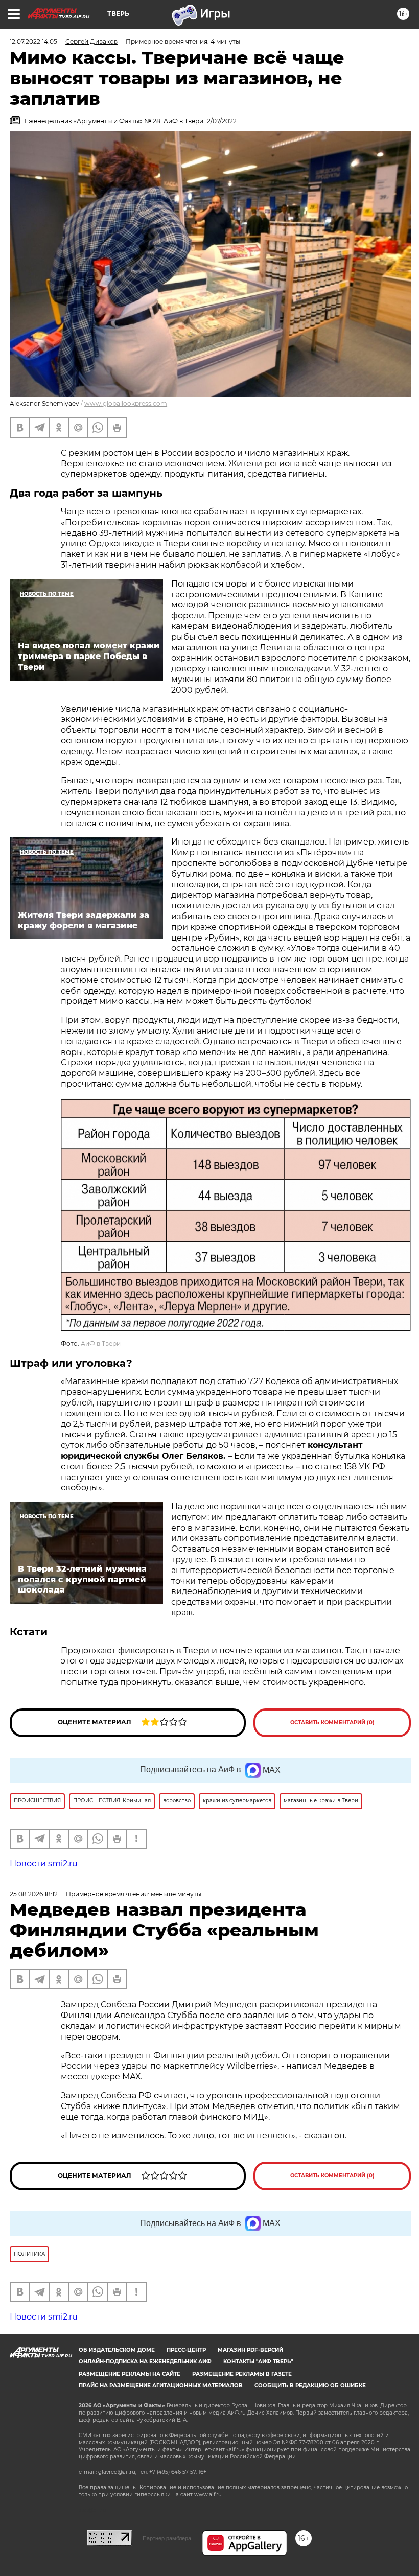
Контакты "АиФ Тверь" (258, 2362)
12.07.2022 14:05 (33, 42)
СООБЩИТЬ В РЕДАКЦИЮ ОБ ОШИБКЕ (310, 2386)
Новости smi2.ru (44, 1864)
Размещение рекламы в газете (242, 2374)
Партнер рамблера (167, 2538)
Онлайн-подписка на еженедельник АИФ (145, 2362)
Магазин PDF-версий (250, 2350)
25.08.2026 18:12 (34, 1894)
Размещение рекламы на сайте (130, 2374)
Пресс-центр (186, 2350)
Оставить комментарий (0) (332, 1723)
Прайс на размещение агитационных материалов (161, 2386)
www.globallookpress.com (126, 403)
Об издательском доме (117, 2350)
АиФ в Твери (101, 1343)
